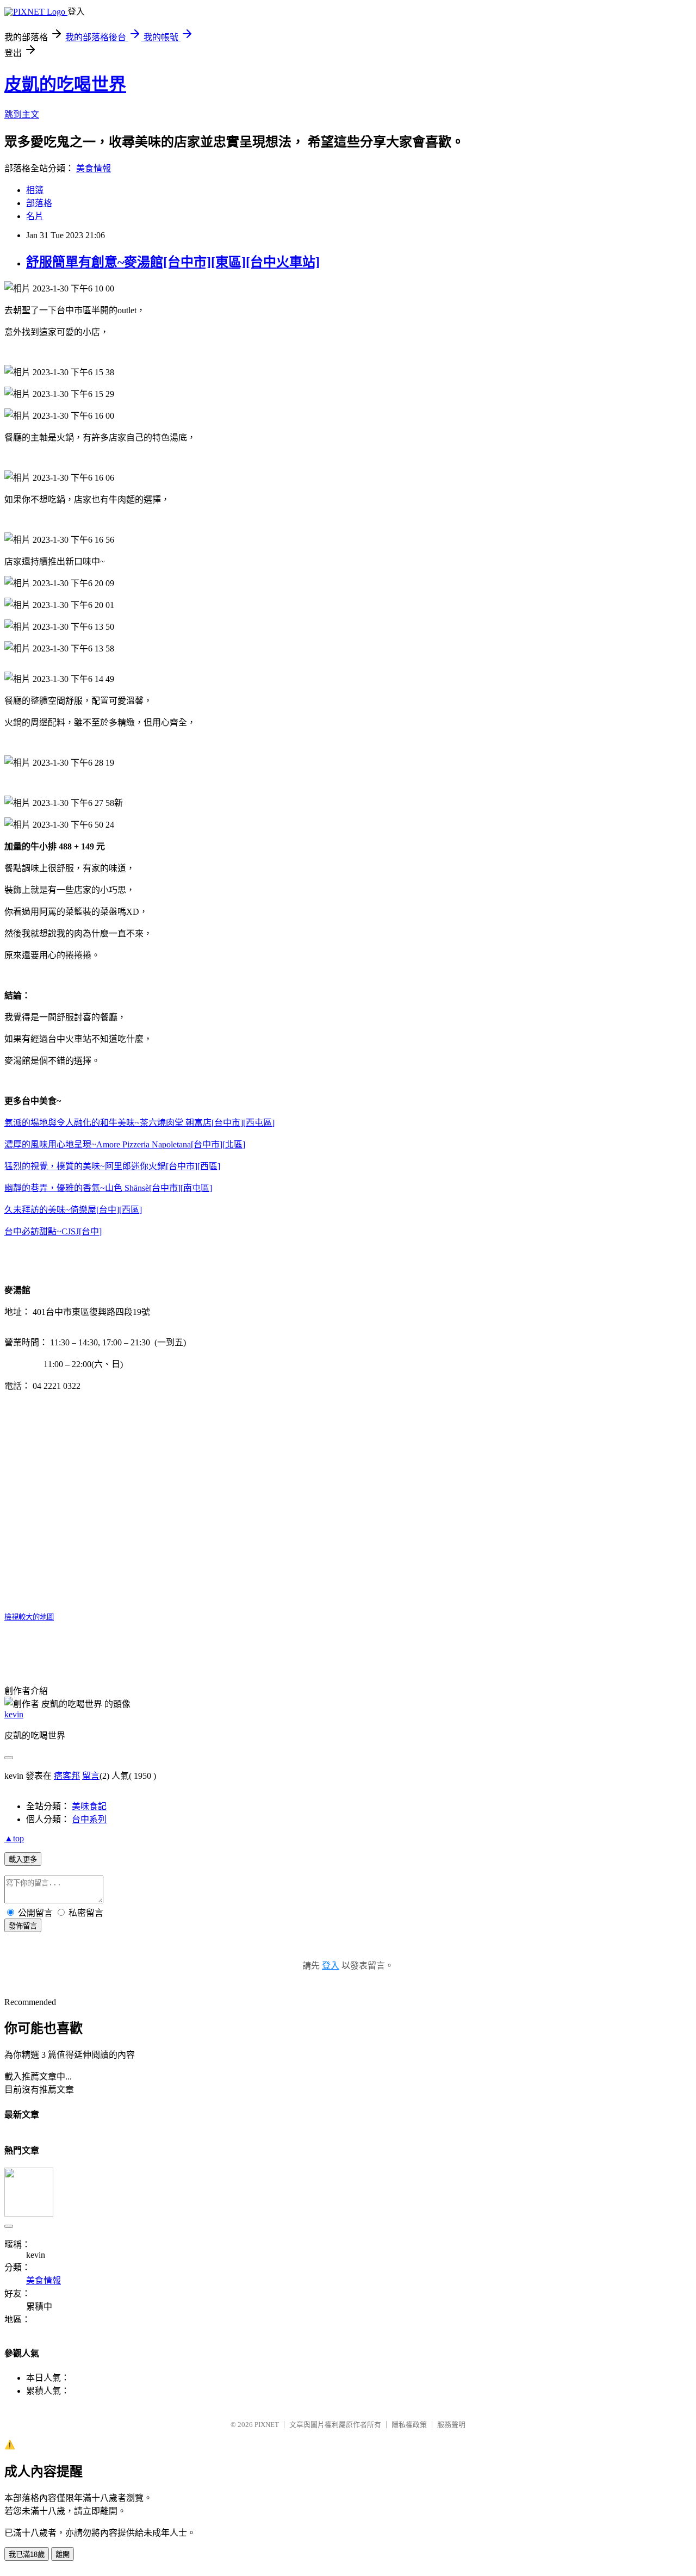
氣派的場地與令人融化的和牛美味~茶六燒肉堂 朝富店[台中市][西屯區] (139, 1123)
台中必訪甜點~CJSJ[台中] (53, 1231)
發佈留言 (23, 1926)
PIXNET (267, 2425)
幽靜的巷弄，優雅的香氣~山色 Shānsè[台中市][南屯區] (108, 1188)
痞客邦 (67, 1776)
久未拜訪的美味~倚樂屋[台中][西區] (73, 1210)
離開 (63, 2555)
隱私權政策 (409, 2425)
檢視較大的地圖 (29, 1617)
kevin (14, 1714)
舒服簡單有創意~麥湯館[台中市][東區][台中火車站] (173, 262)
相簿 (35, 190)
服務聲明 (451, 2425)
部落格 (39, 203)
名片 (35, 216)
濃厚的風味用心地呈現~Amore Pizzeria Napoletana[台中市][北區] (125, 1144)
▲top (14, 1838)
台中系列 (89, 1819)
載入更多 (23, 1860)
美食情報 (94, 168)
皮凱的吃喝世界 (65, 84)
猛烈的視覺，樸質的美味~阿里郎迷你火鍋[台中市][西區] (112, 1166)
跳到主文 (22, 114)
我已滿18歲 (27, 2555)
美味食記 (89, 1806)
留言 (91, 1776)
